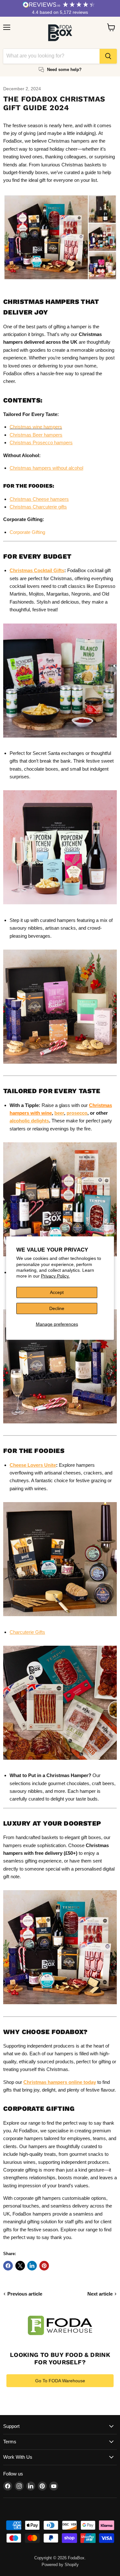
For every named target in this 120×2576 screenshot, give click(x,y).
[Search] (108, 56)
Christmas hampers (69, 141)
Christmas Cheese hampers (39, 499)
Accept (57, 1292)
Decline (57, 1308)
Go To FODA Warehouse (60, 2381)
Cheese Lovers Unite (33, 1465)
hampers (64, 2054)
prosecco (77, 1113)
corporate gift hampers (38, 2198)
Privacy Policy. (55, 1276)
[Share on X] (20, 2266)
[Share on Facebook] (8, 2266)
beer (59, 1113)
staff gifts (75, 2222)
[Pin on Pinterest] (44, 2266)
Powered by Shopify (60, 2565)
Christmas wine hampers (36, 427)
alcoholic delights (29, 1121)
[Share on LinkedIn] (32, 2266)
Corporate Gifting (27, 532)
